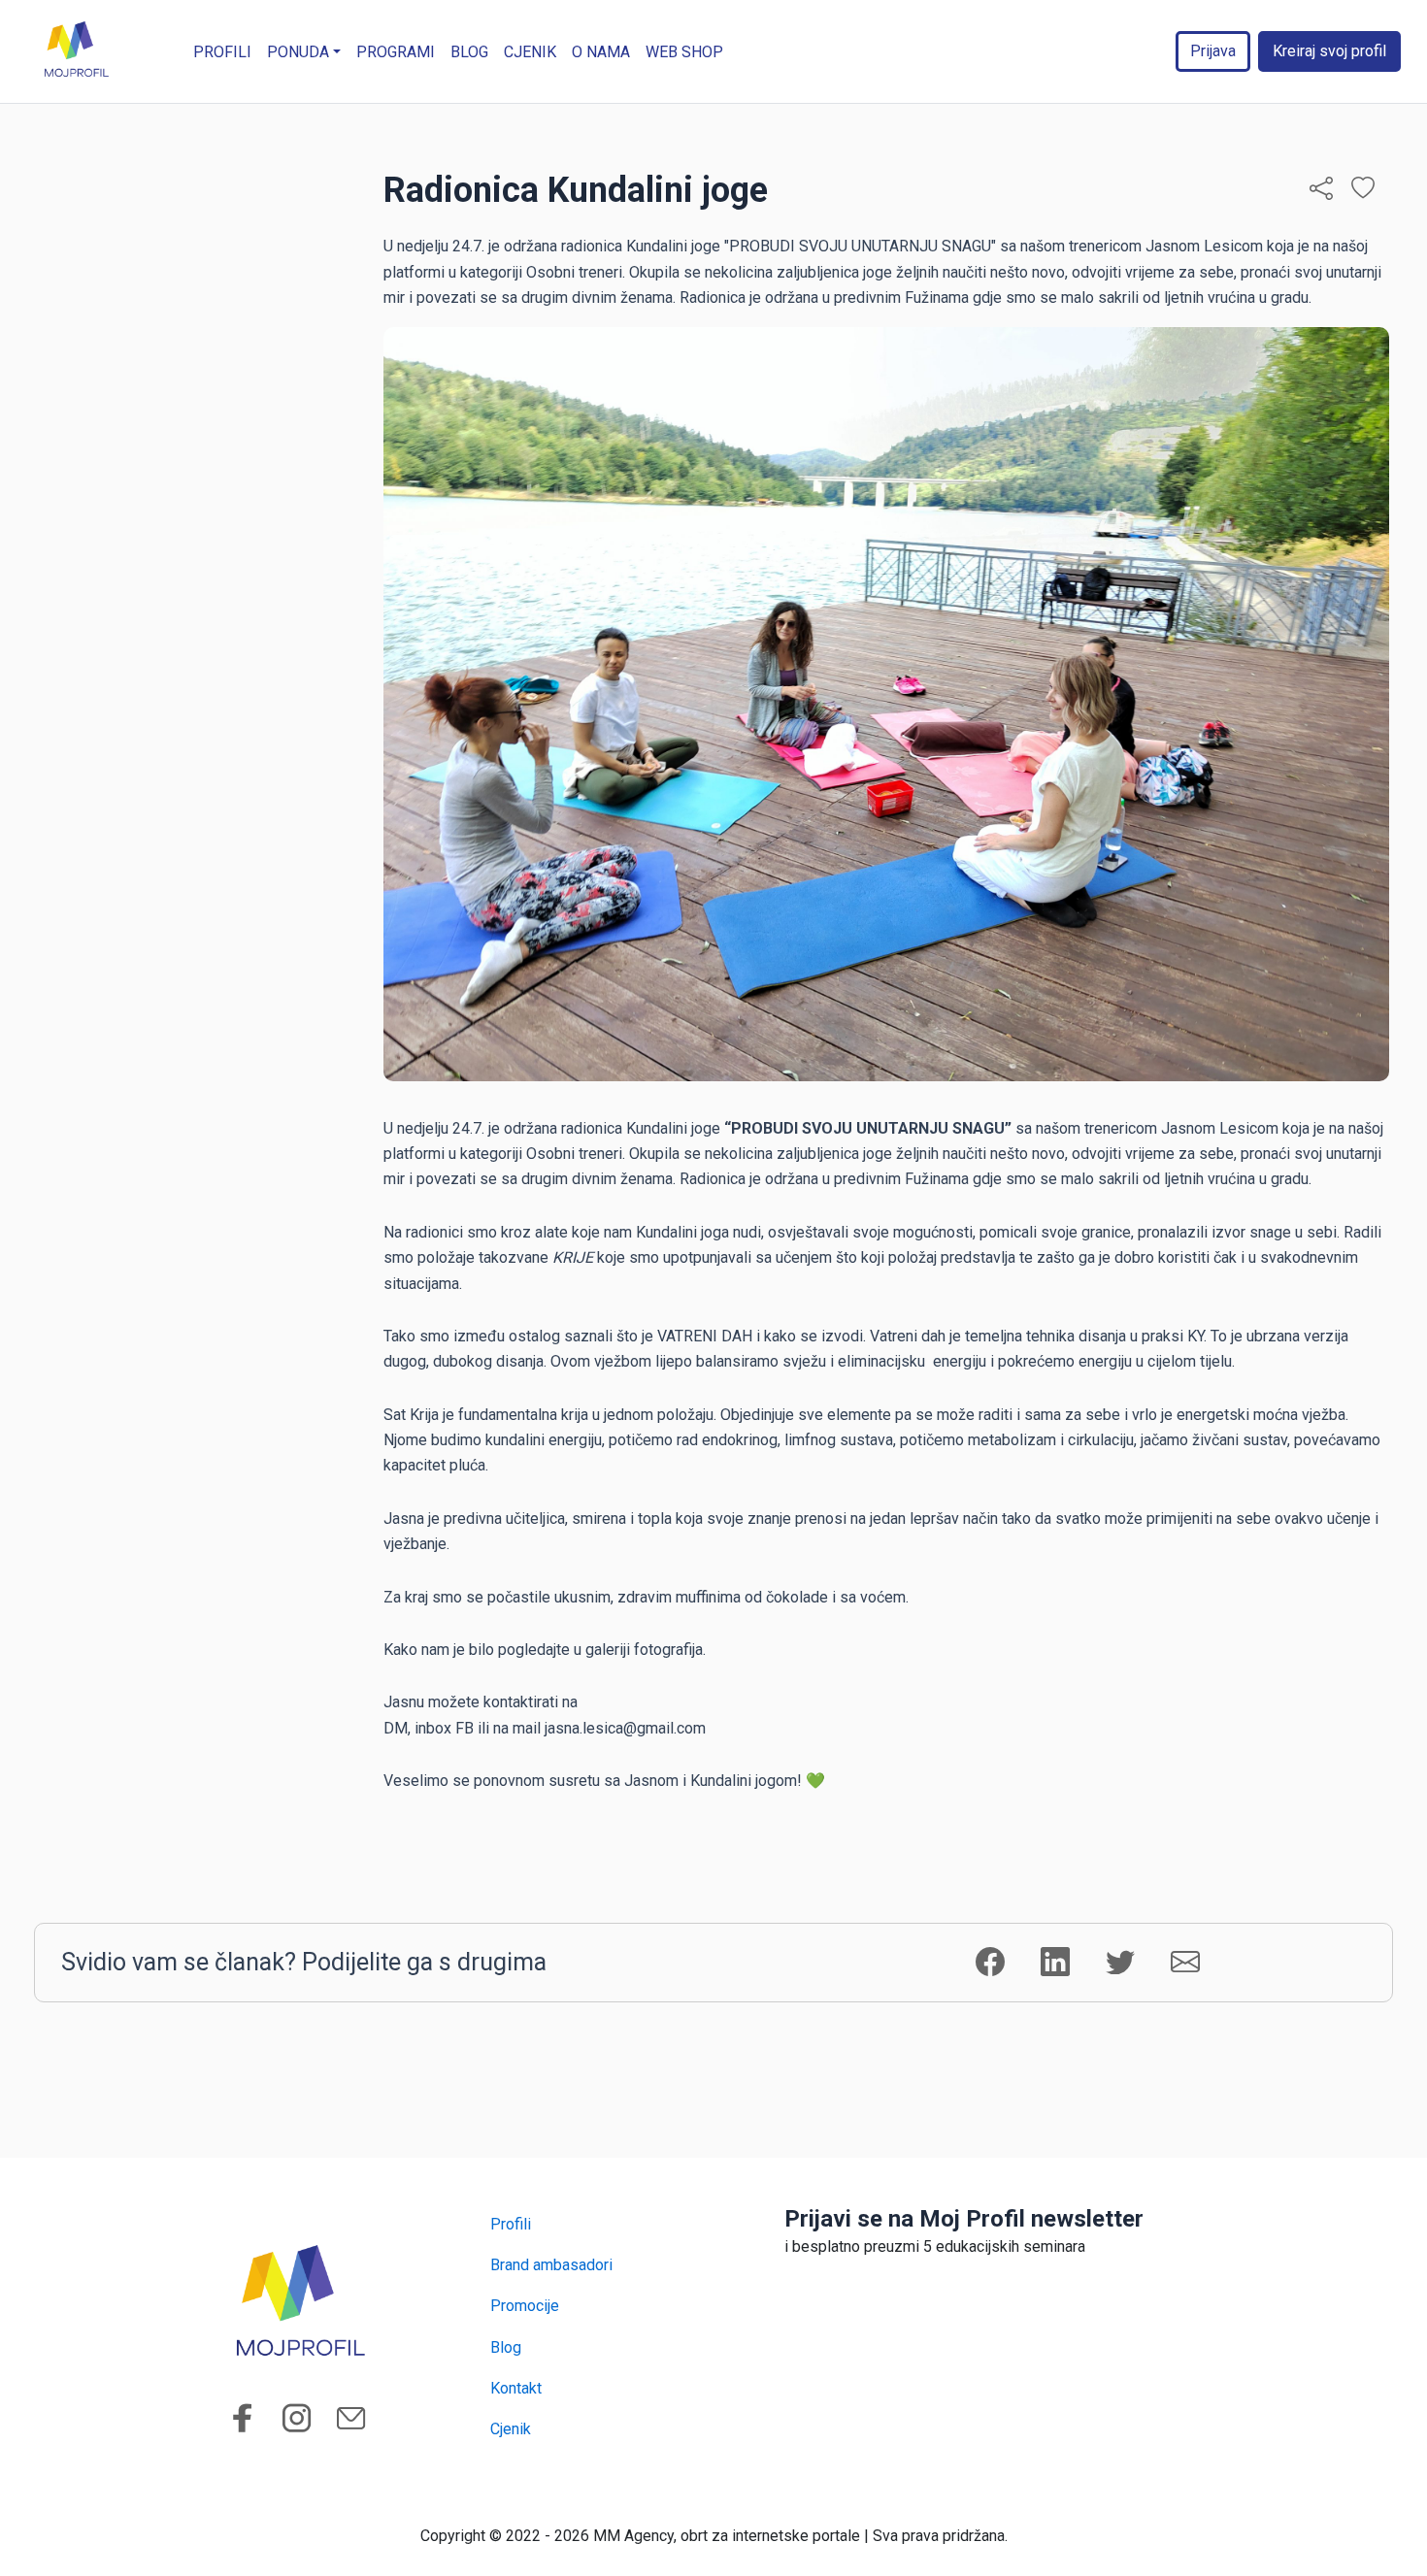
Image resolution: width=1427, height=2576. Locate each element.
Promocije (525, 2306)
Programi (396, 52)
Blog (469, 52)
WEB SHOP (684, 52)
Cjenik (530, 52)
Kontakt (516, 2388)
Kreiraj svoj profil (1329, 51)
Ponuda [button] (298, 52)
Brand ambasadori (551, 2265)
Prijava (1213, 51)
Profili (222, 52)
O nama (601, 52)
